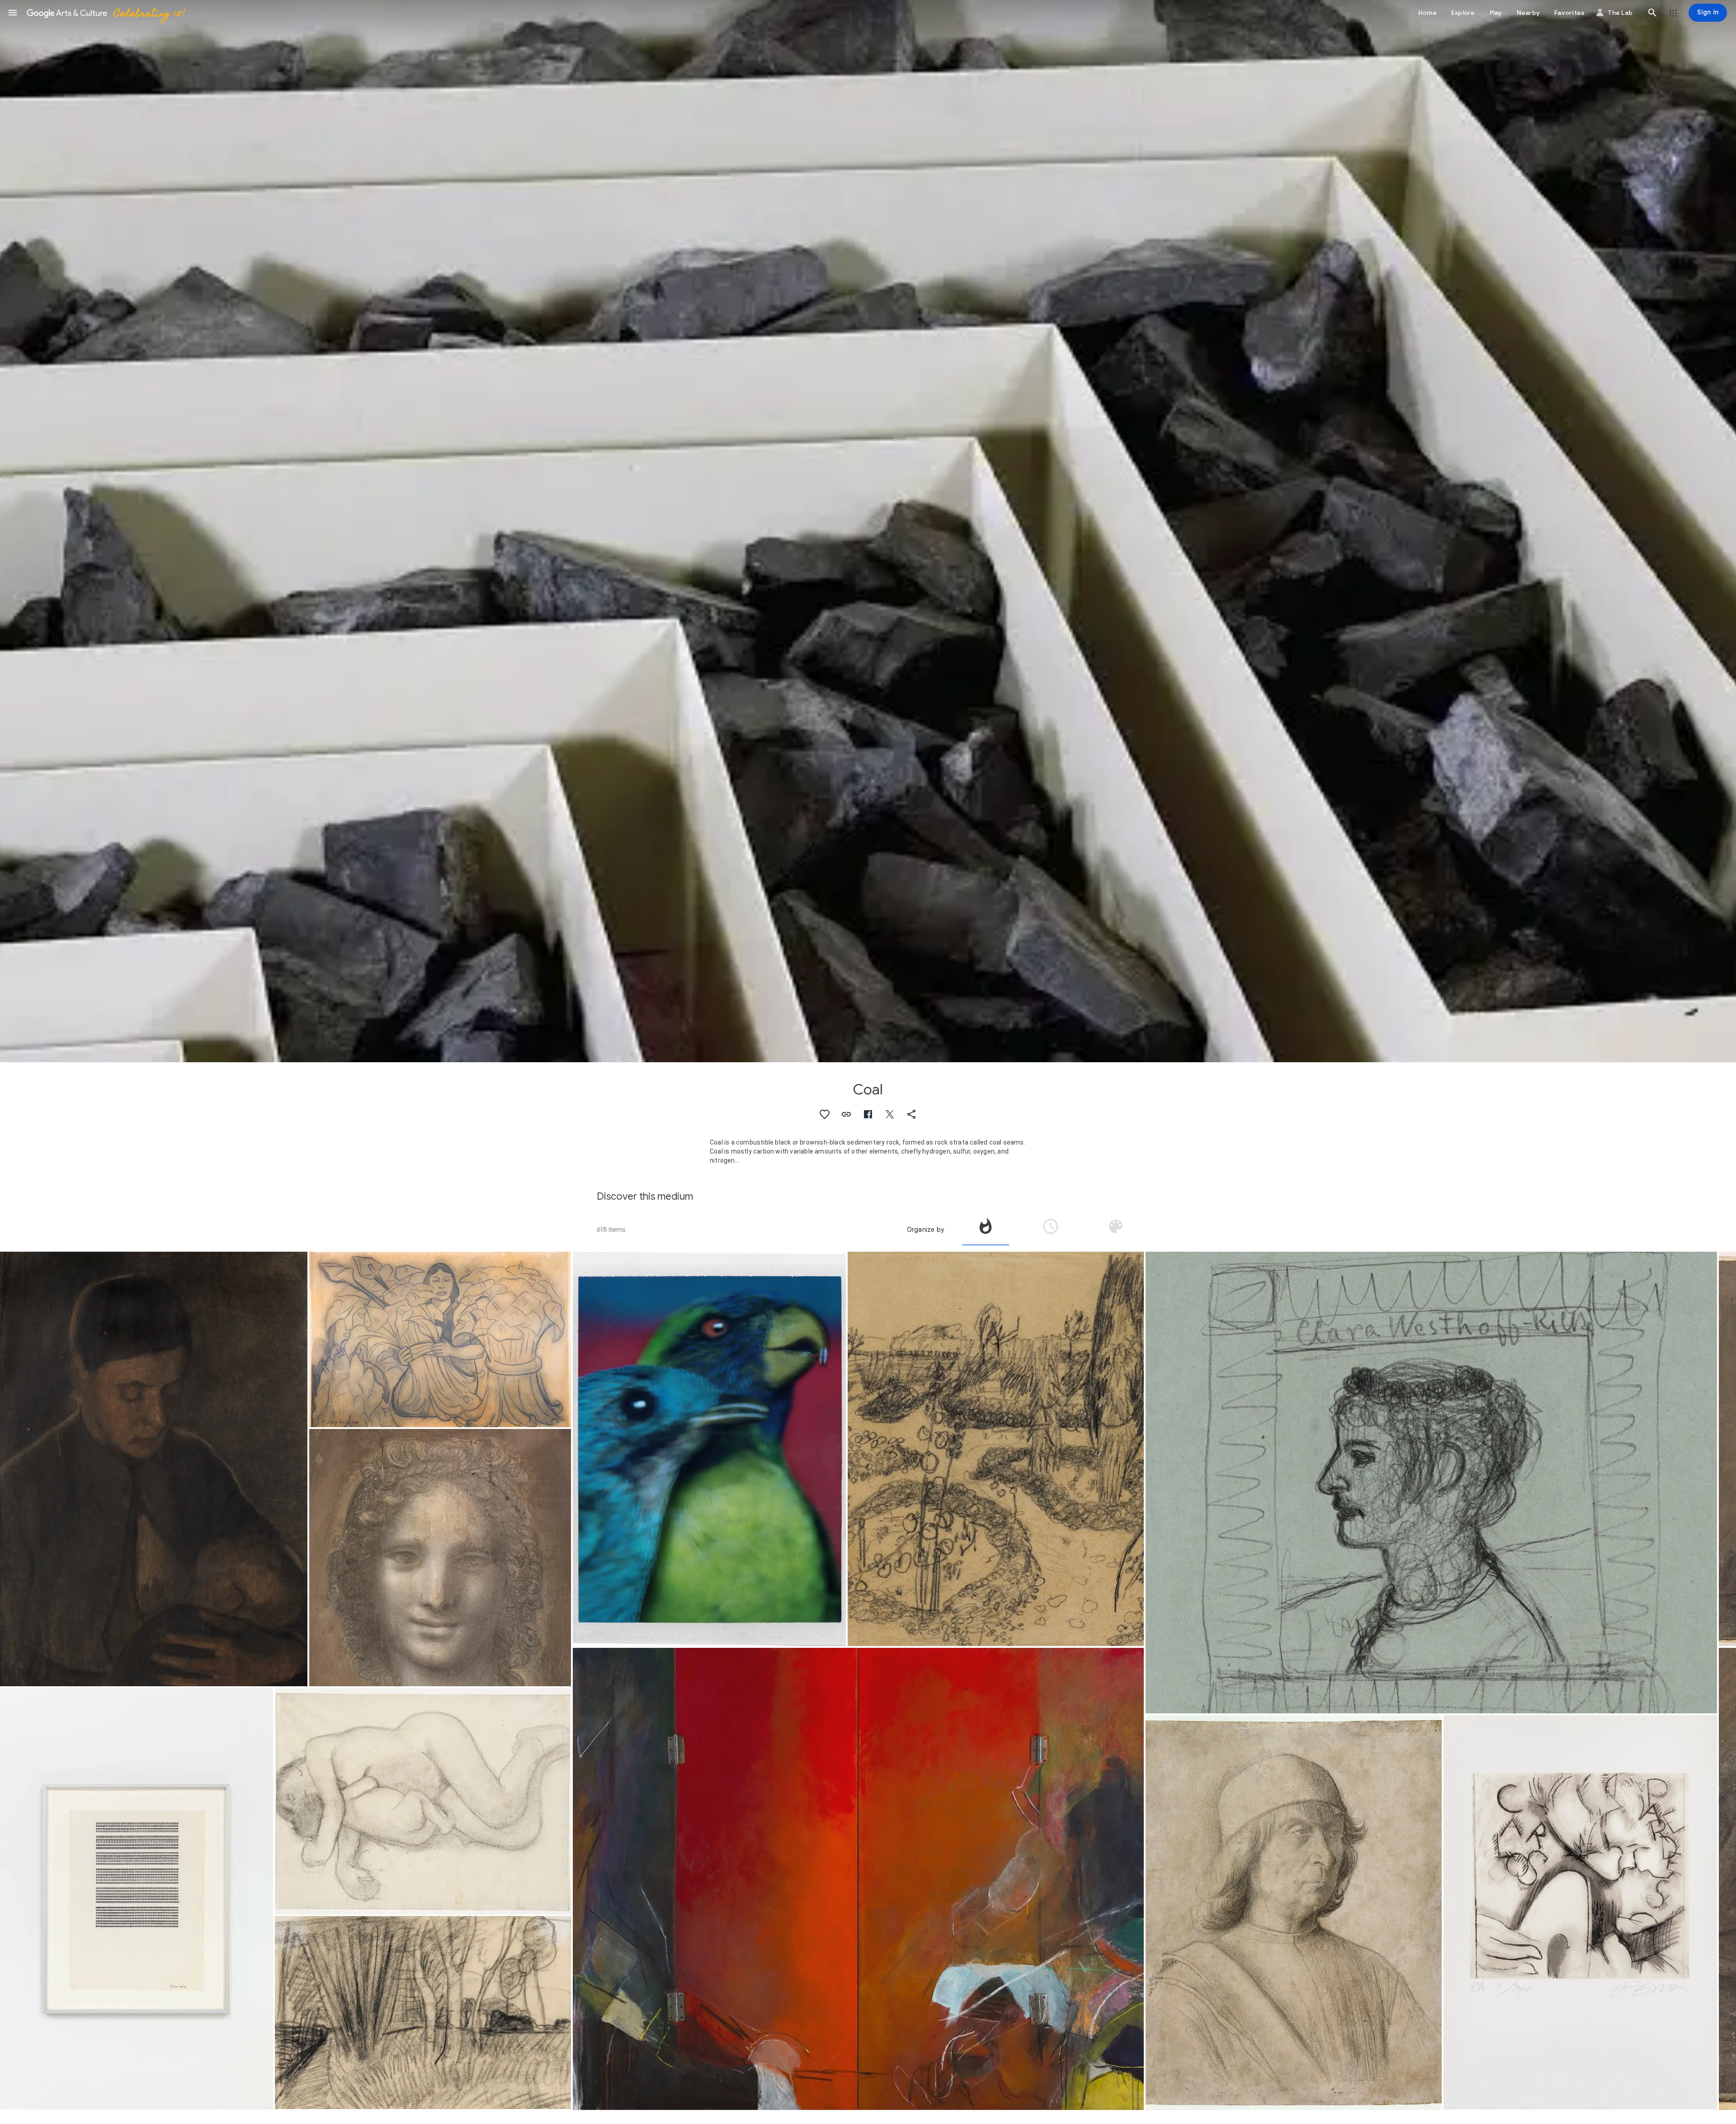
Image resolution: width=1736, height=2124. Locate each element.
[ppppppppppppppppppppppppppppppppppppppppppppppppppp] (137, 1899)
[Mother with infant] (154, 1469)
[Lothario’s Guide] (858, 1879)
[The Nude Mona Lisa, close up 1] (440, 1558)
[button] (13, 13)
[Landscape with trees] (423, 2013)
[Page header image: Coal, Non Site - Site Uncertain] (868, 531)
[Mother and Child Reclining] (423, 1801)
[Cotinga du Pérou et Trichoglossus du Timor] (709, 1449)
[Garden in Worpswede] (996, 1449)
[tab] (986, 1230)
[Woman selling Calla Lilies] (440, 1339)
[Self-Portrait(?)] (1294, 1912)
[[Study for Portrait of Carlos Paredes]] (1580, 1912)
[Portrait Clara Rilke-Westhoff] (1431, 1483)
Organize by (925, 1230)
